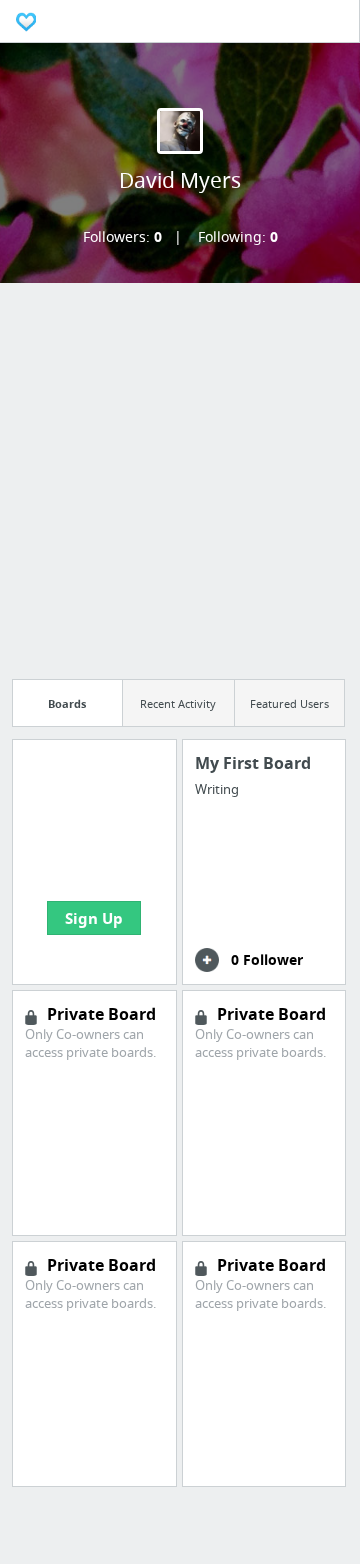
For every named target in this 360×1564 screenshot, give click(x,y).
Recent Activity (178, 703)
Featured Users (289, 703)
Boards (67, 703)
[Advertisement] (180, 475)
